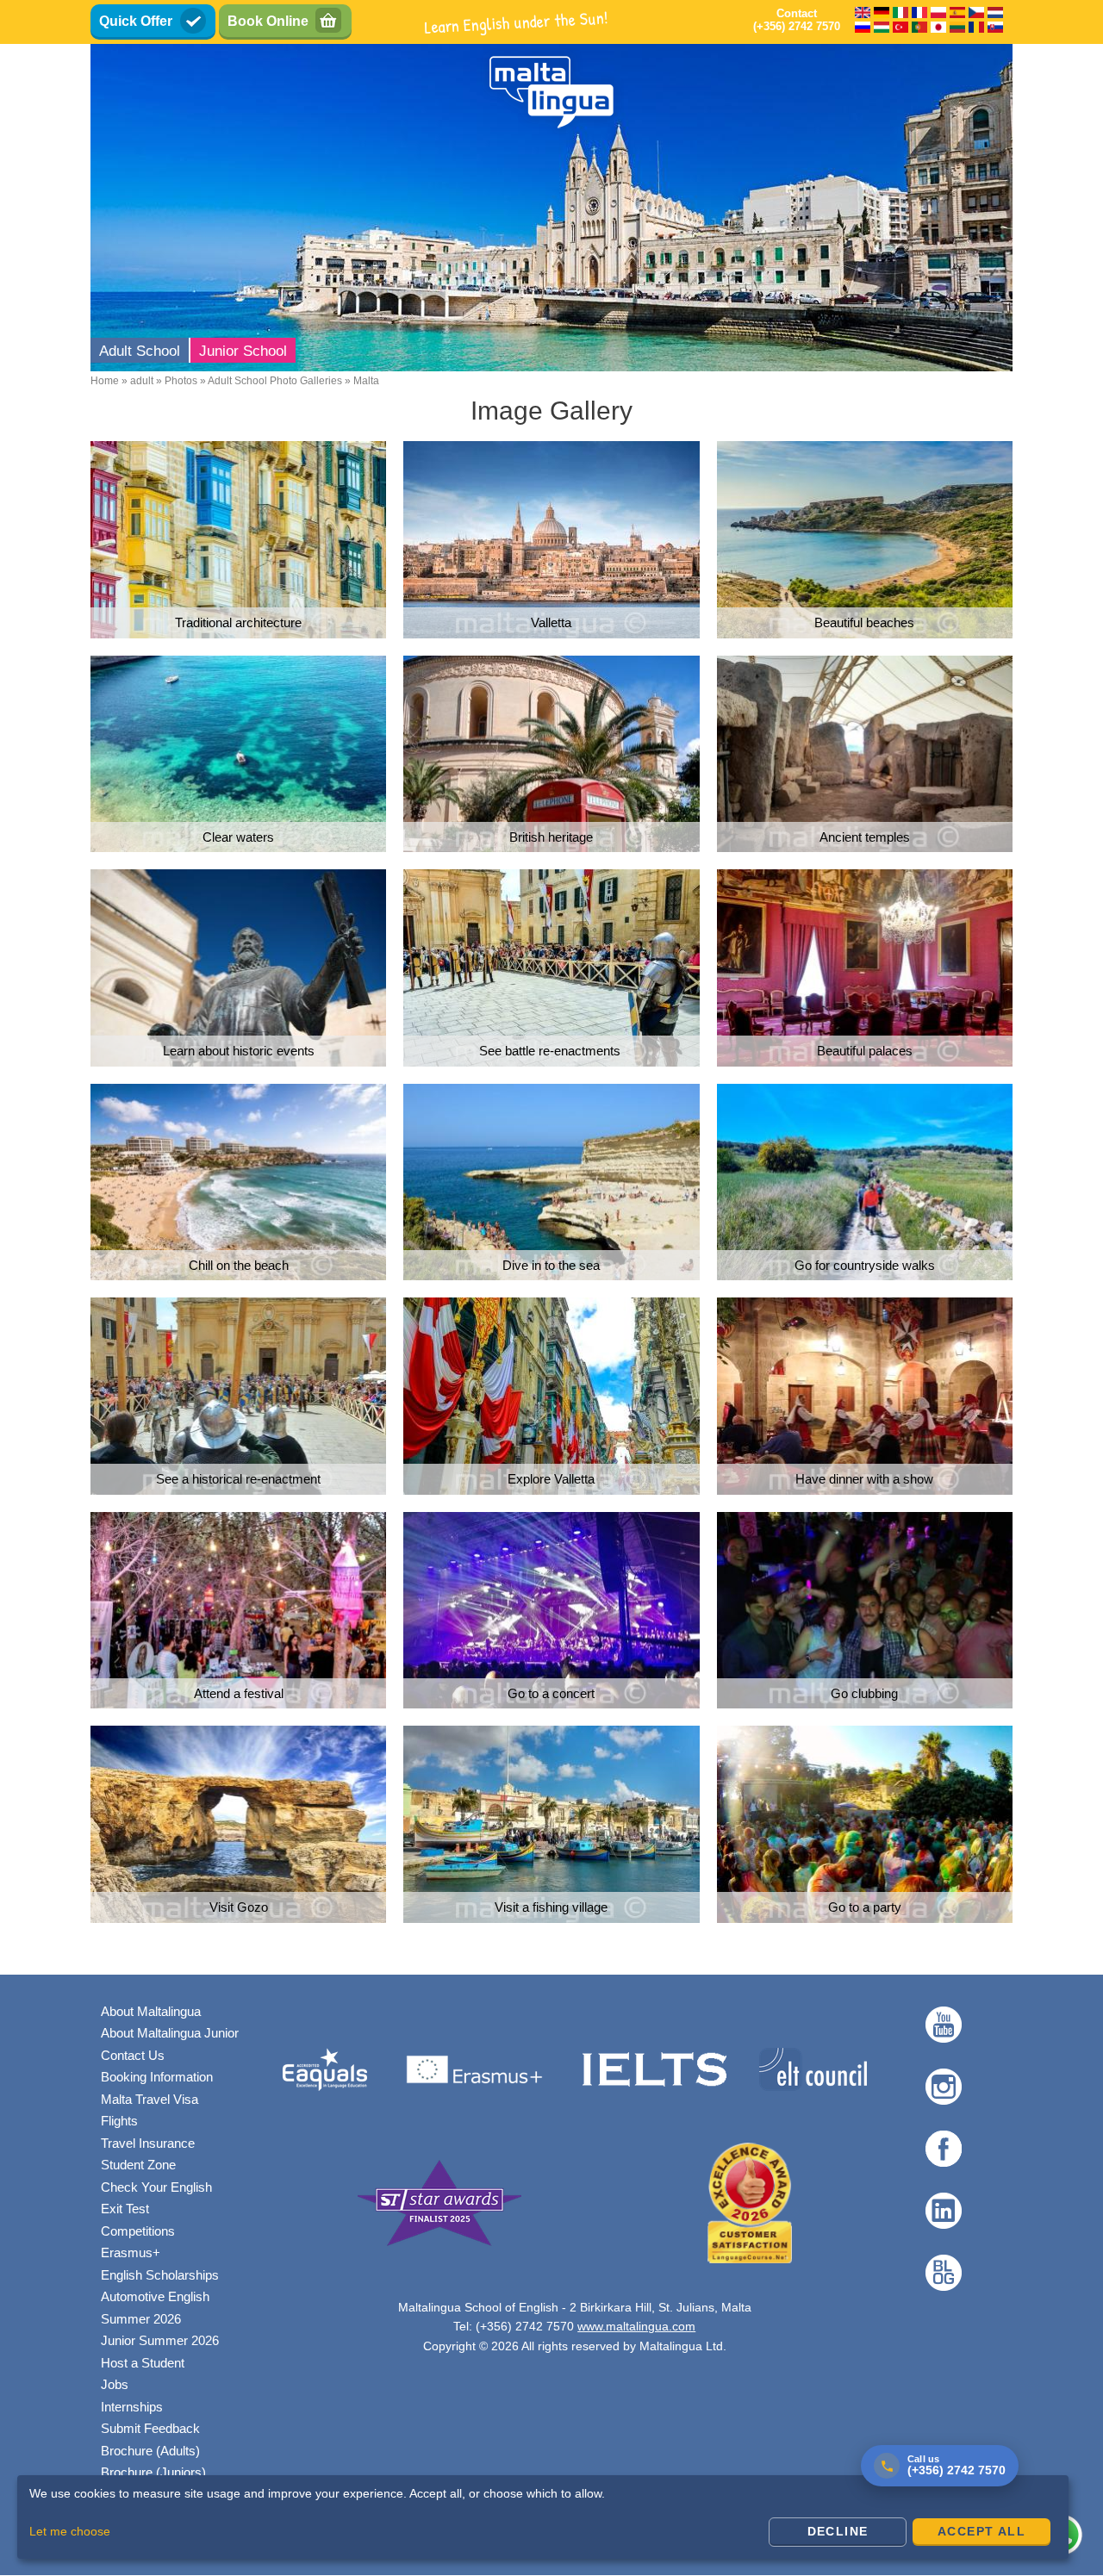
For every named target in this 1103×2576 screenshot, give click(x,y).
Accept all (981, 2531)
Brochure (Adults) (150, 2451)
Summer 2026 (141, 2319)
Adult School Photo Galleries (275, 381)
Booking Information (157, 2077)
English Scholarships (160, 2275)
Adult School (140, 351)
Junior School (243, 351)
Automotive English (155, 2296)
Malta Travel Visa (150, 2099)
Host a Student (143, 2363)
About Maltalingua (151, 2011)
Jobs (115, 2384)
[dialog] (543, 2517)
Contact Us (133, 2055)
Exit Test (125, 2209)
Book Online (268, 21)
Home (105, 381)
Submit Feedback (150, 2428)
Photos (181, 381)
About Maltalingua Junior (170, 2033)
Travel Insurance (148, 2143)
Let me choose (70, 2531)
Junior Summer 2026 (160, 2340)
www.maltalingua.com (636, 2326)
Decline (838, 2531)
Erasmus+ (131, 2252)
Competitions (138, 2231)
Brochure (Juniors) (153, 2472)
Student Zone (138, 2165)
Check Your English (156, 2187)
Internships (132, 2407)
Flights (119, 2121)
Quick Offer (136, 21)
